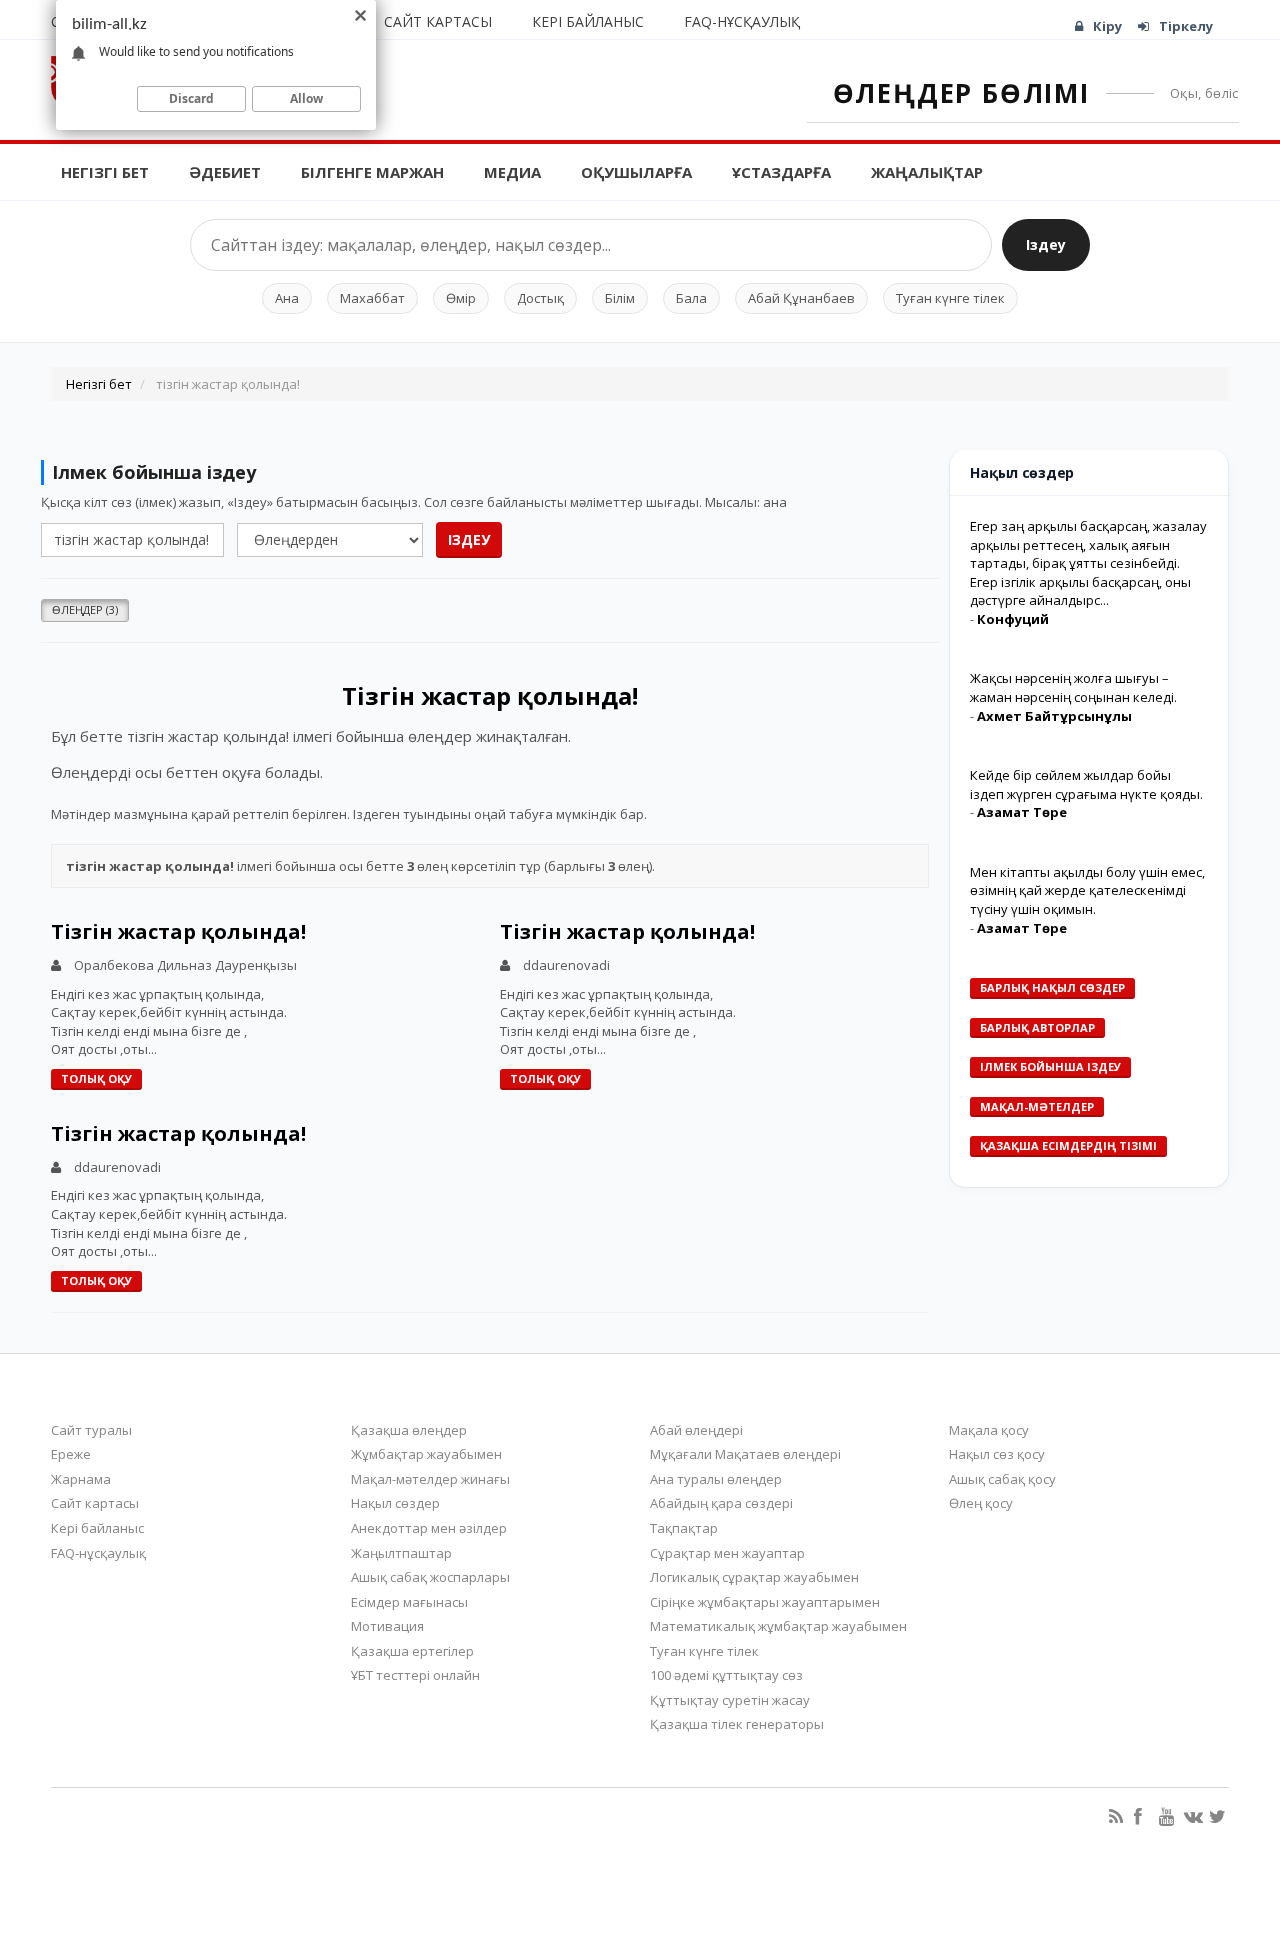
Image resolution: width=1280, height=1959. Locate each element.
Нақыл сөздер (395, 1503)
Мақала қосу (989, 1430)
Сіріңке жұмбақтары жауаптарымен (765, 1602)
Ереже (71, 1454)
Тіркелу (1186, 26)
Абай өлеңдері (696, 1430)
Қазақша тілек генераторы (737, 1724)
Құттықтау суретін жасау (730, 1700)
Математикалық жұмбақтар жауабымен (778, 1626)
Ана (287, 298)
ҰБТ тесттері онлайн (415, 1675)
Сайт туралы (91, 1430)
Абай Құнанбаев (801, 298)
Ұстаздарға (781, 172)
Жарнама (81, 1479)
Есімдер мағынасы (409, 1602)
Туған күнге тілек (950, 298)
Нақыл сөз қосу (997, 1454)
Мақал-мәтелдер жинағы (430, 1479)
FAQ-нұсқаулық (742, 21)
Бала (691, 298)
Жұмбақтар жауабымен (426, 1454)
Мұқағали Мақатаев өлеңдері (745, 1454)
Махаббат (372, 298)
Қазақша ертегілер (412, 1651)
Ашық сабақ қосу (1002, 1479)
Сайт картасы (438, 21)
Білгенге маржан (372, 172)
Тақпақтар (684, 1528)
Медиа (512, 172)
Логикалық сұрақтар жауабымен (754, 1577)
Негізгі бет (105, 172)
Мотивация (387, 1626)
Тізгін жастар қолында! (178, 931)
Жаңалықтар (927, 172)
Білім (620, 298)
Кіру (1107, 26)
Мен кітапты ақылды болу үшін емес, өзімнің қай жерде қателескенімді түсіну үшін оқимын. (1087, 890)
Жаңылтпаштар (401, 1553)
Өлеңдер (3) (85, 609)
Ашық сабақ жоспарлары (430, 1577)
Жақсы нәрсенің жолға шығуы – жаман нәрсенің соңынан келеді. (1073, 687)
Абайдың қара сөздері (721, 1503)
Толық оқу (96, 1078)
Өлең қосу (981, 1503)
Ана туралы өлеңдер (716, 1479)
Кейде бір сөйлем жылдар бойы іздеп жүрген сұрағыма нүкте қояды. (1086, 784)
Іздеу (1046, 244)
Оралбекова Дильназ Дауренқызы (185, 965)
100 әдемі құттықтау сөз (726, 1675)
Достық (540, 298)
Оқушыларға (636, 172)
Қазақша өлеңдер (409, 1430)
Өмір (461, 298)
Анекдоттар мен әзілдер (429, 1528)
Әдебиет (225, 172)
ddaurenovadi (566, 965)
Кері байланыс (588, 21)
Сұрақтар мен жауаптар (727, 1553)
